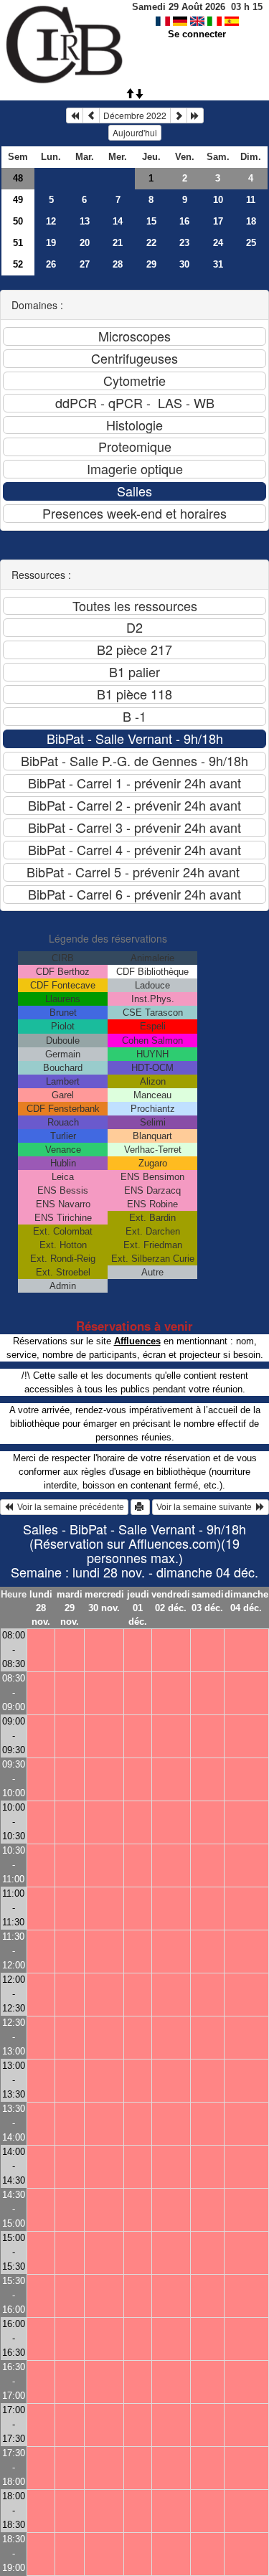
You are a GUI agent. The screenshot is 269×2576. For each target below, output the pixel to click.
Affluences (137, 1341)
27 (85, 264)
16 (184, 221)
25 (251, 243)
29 (151, 264)
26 (51, 264)
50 (18, 221)
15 (151, 221)
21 (118, 243)
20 (85, 243)
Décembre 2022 (135, 115)
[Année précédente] (75, 115)
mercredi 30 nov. (104, 1601)
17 (218, 221)
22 (151, 243)
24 (218, 243)
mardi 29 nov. (70, 1608)
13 (85, 221)
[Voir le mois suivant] (179, 115)
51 (18, 243)
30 (184, 264)
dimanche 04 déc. (246, 1601)
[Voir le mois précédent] (91, 115)
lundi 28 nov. (41, 1608)
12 (51, 221)
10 (218, 200)
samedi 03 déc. (208, 1601)
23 (184, 243)
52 (18, 264)
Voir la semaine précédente (69, 1507)
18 (251, 221)
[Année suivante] (195, 115)
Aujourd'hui (135, 132)
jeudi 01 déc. (138, 1608)
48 (18, 178)
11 (251, 200)
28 (118, 264)
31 (218, 264)
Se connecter (197, 34)
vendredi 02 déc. (171, 1601)
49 (18, 200)
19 (51, 243)
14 (118, 221)
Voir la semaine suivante (206, 1507)
